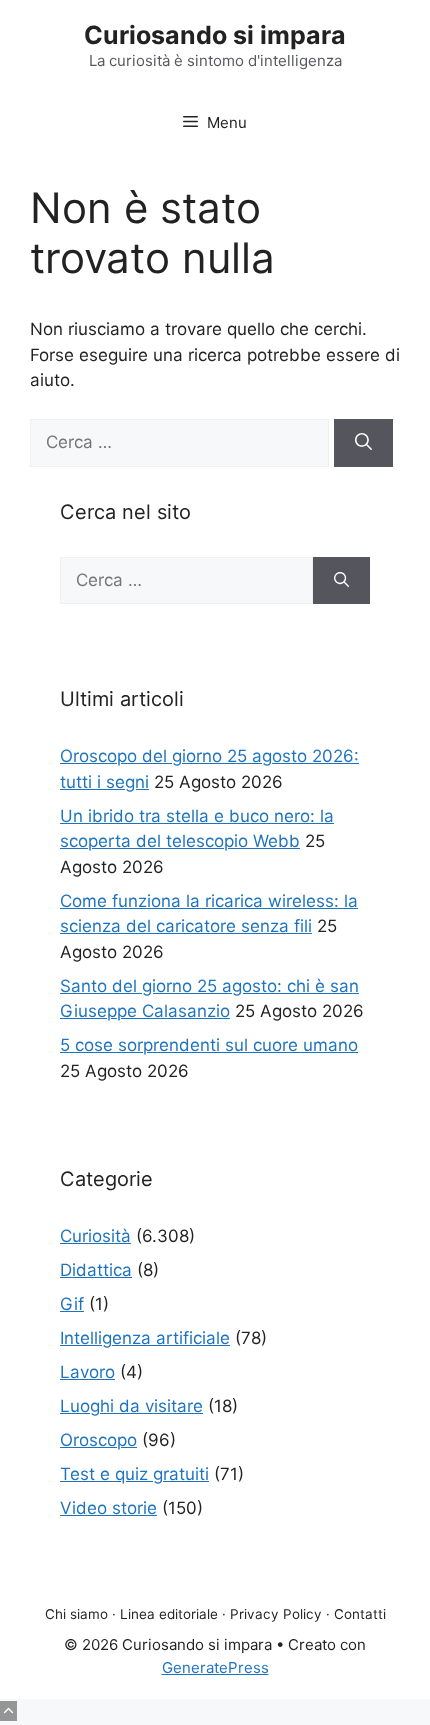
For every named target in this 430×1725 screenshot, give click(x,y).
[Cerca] (363, 443)
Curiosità (95, 1236)
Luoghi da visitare (131, 1406)
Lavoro (87, 1372)
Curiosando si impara (215, 35)
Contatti (360, 1614)
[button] (8, 1711)
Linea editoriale (169, 1614)
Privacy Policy (276, 1614)
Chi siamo (76, 1614)
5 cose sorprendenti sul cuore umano (209, 1045)
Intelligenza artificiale (145, 1338)
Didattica (96, 1270)
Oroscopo (98, 1440)
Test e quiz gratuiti (134, 1474)
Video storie (108, 1508)
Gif (72, 1304)
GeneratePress (215, 1667)
